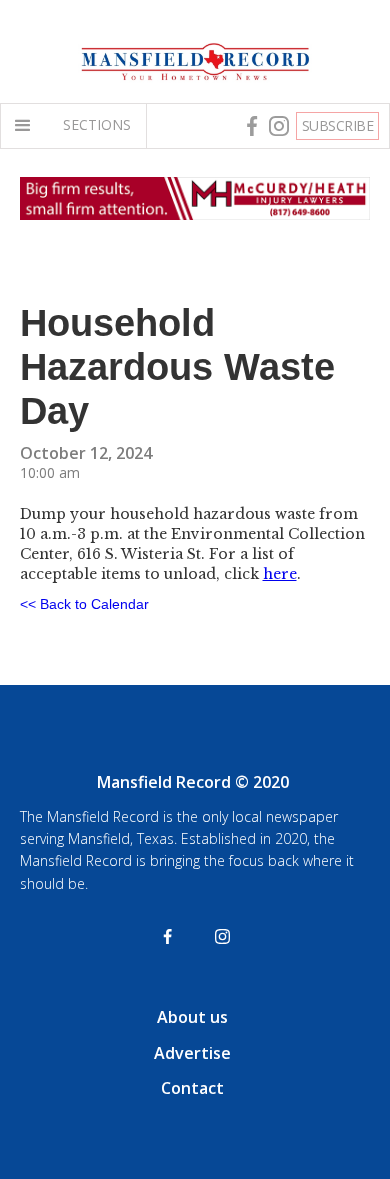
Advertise (192, 1053)
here (280, 574)
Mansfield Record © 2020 (193, 782)
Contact (192, 1088)
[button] (27, 126)
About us (192, 1017)
